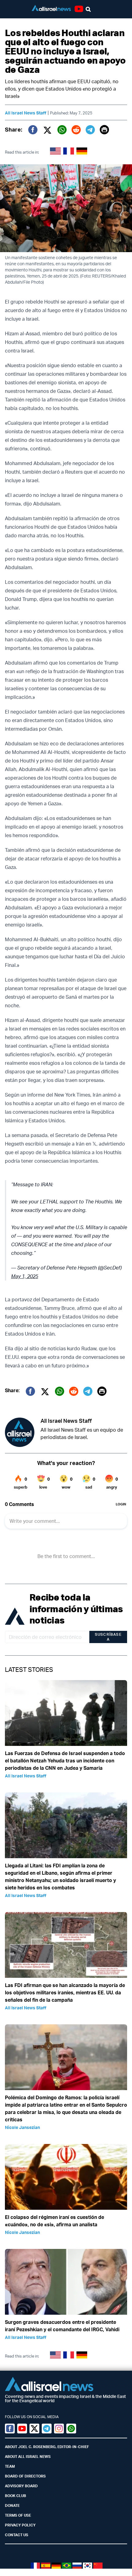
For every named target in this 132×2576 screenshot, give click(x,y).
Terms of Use (18, 2515)
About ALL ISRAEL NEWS (28, 2457)
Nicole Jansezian (22, 2127)
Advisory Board (21, 2486)
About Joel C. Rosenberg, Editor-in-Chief (47, 2447)
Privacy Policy (20, 2525)
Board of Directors (25, 2476)
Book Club (16, 2496)
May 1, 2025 (25, 1276)
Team (10, 2466)
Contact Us (17, 2535)
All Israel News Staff (26, 113)
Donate (12, 2505)
